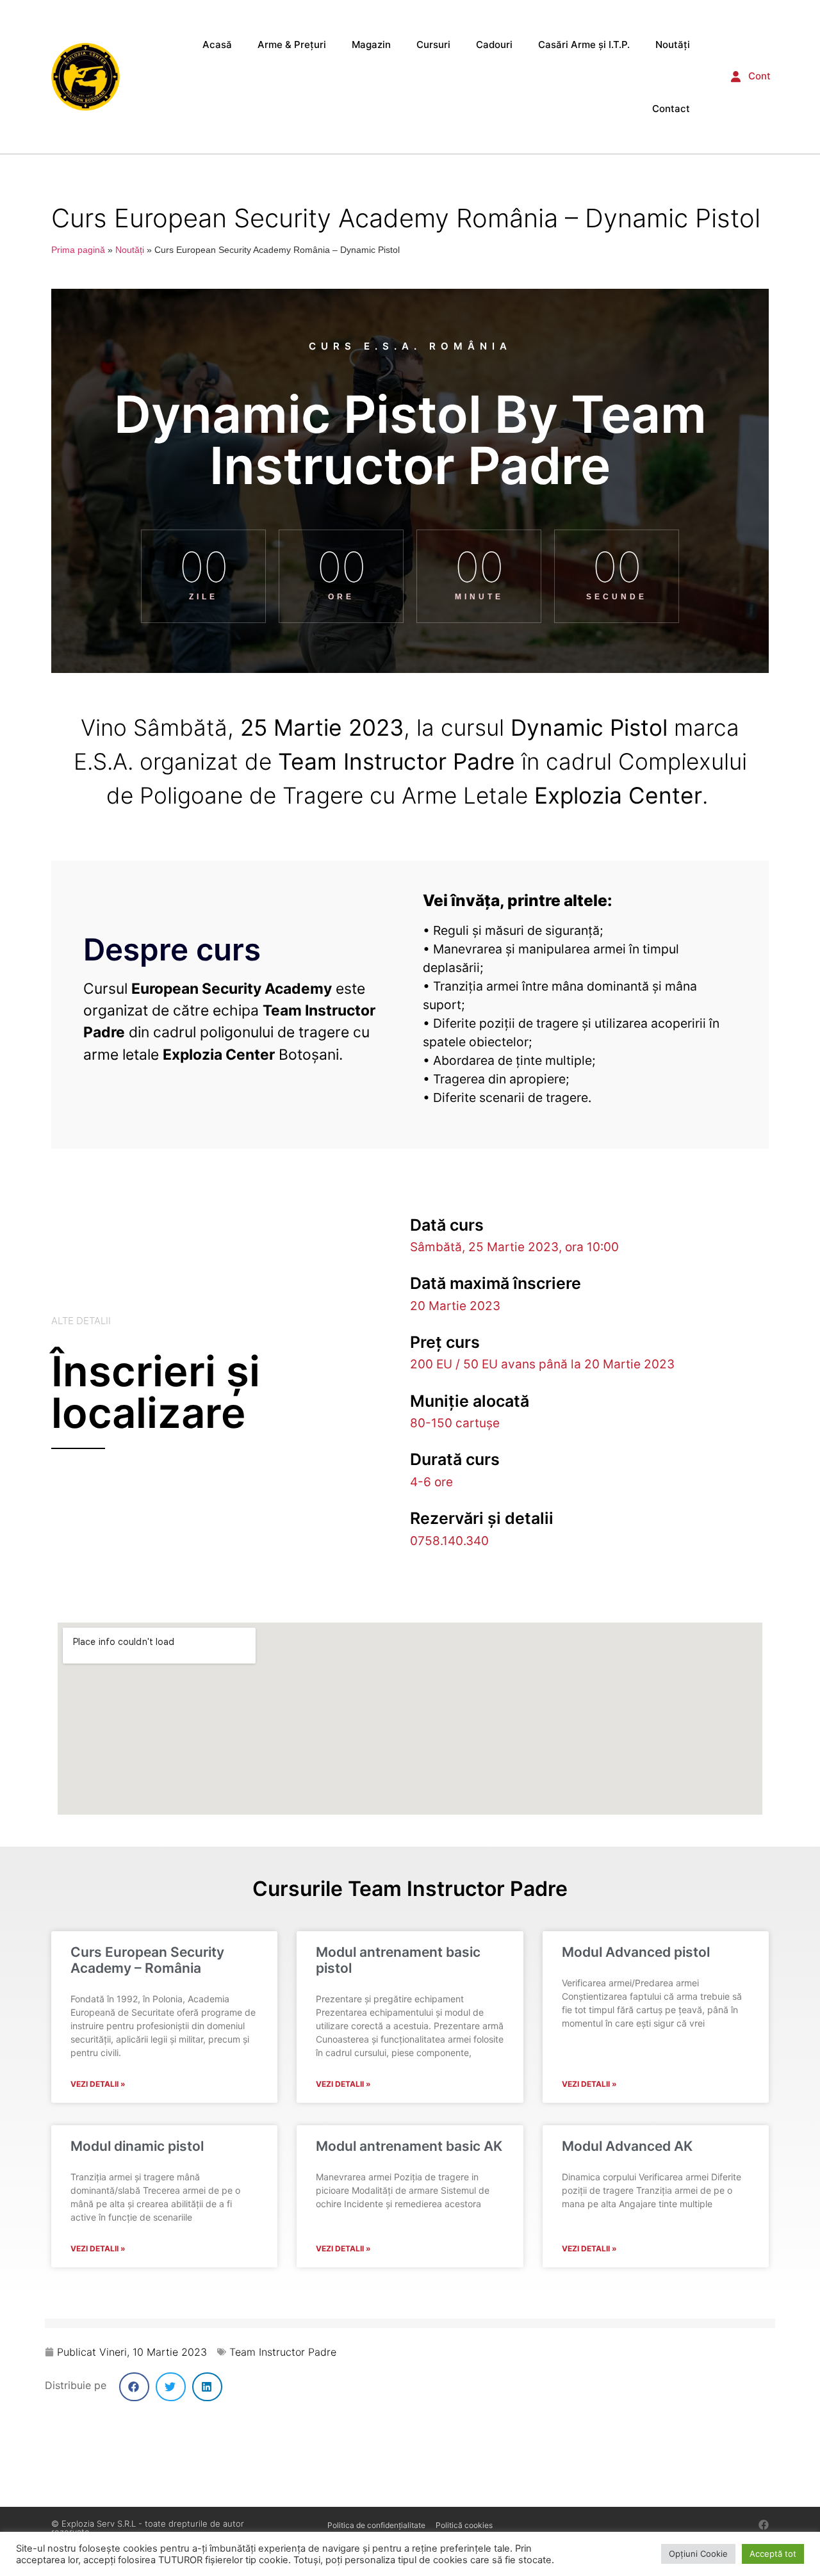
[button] (134, 2387)
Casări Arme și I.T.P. (584, 45)
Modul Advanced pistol (636, 1952)
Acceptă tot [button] (773, 2554)
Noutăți (673, 45)
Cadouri (494, 45)
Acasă (217, 45)
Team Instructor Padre (283, 2352)
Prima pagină (78, 250)
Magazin (371, 45)
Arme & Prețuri (292, 45)
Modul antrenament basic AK (409, 2146)
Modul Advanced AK (627, 2146)
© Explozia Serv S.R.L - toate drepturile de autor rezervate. (148, 2528)
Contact (671, 109)
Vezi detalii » (98, 2084)
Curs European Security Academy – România (147, 1960)
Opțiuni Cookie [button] (698, 2554)
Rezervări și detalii (482, 1518)
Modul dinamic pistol (137, 2146)
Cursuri (433, 45)
